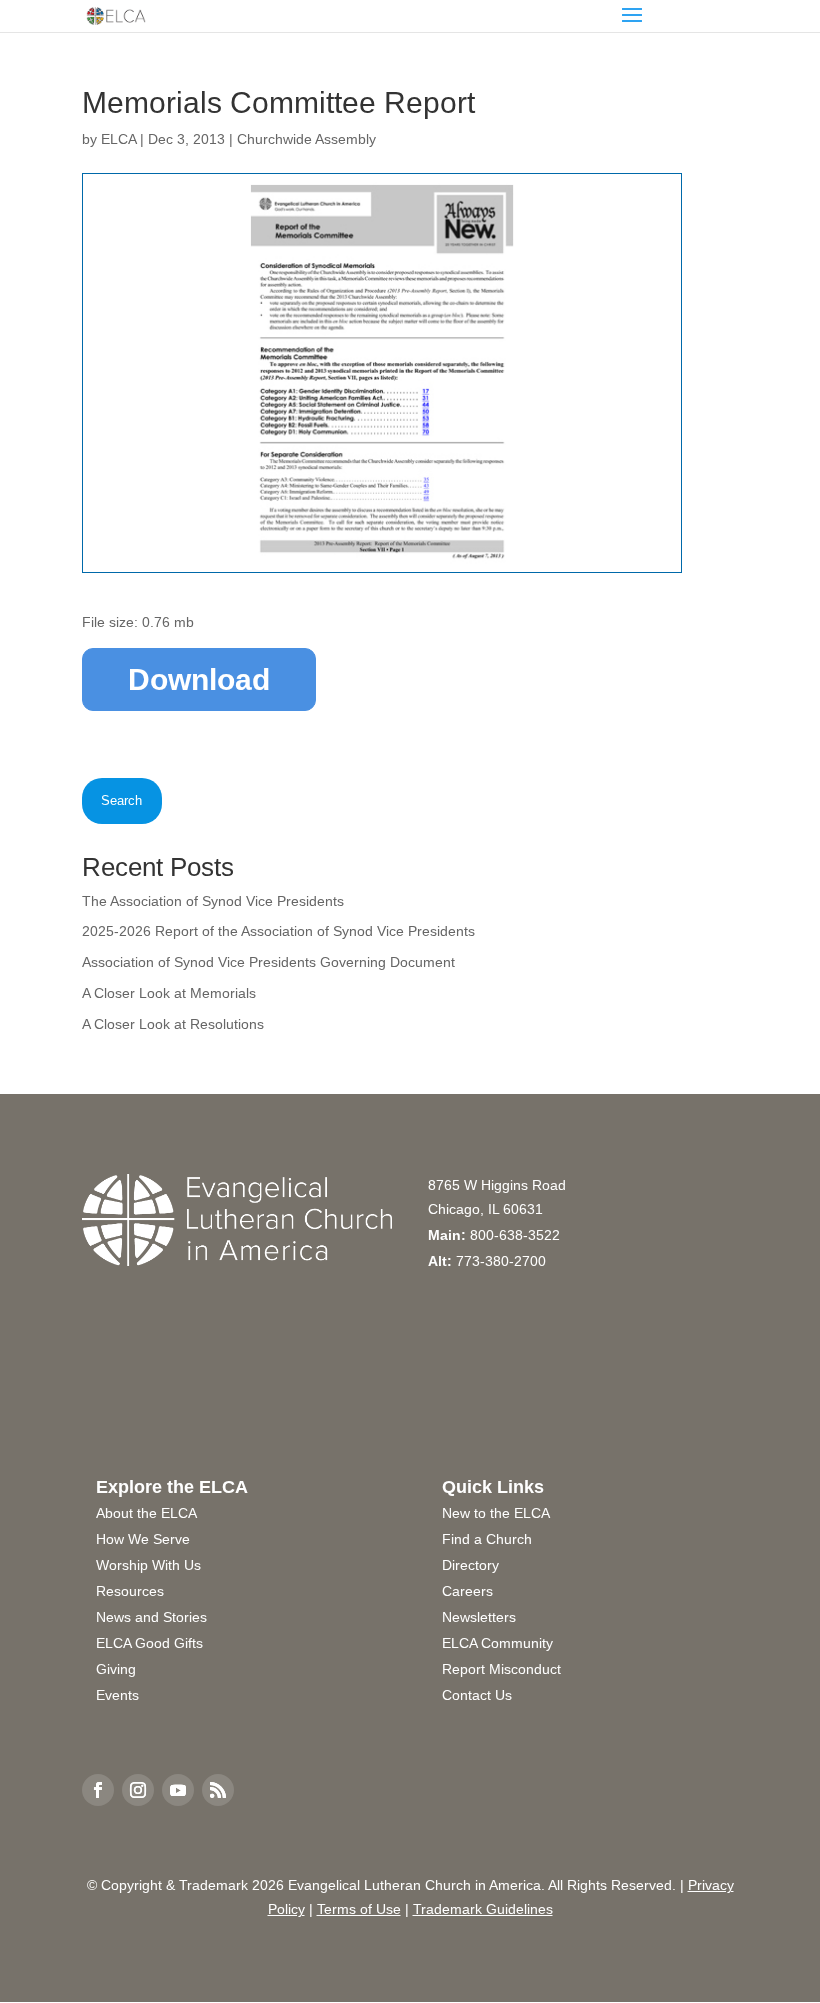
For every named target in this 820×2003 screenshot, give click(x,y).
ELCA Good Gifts (149, 1643)
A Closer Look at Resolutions (173, 1024)
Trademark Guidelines (483, 1909)
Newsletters (479, 1617)
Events (117, 1695)
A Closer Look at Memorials (169, 993)
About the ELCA (146, 1513)
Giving (116, 1669)
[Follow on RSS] (218, 1790)
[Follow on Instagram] (138, 1790)
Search (121, 800)
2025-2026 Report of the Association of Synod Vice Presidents (278, 931)
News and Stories (151, 1617)
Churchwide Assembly (306, 139)
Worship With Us (148, 1565)
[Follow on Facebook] (98, 1790)
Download (199, 679)
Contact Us (477, 1695)
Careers (467, 1591)
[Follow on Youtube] (178, 1790)
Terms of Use (359, 1909)
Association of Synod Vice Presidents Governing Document (268, 962)
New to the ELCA (496, 1513)
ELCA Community (497, 1643)
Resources (130, 1591)
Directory (470, 1565)
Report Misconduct (501, 1669)
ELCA (118, 139)
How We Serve (143, 1539)
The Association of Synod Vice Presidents (213, 901)
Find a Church (487, 1539)
